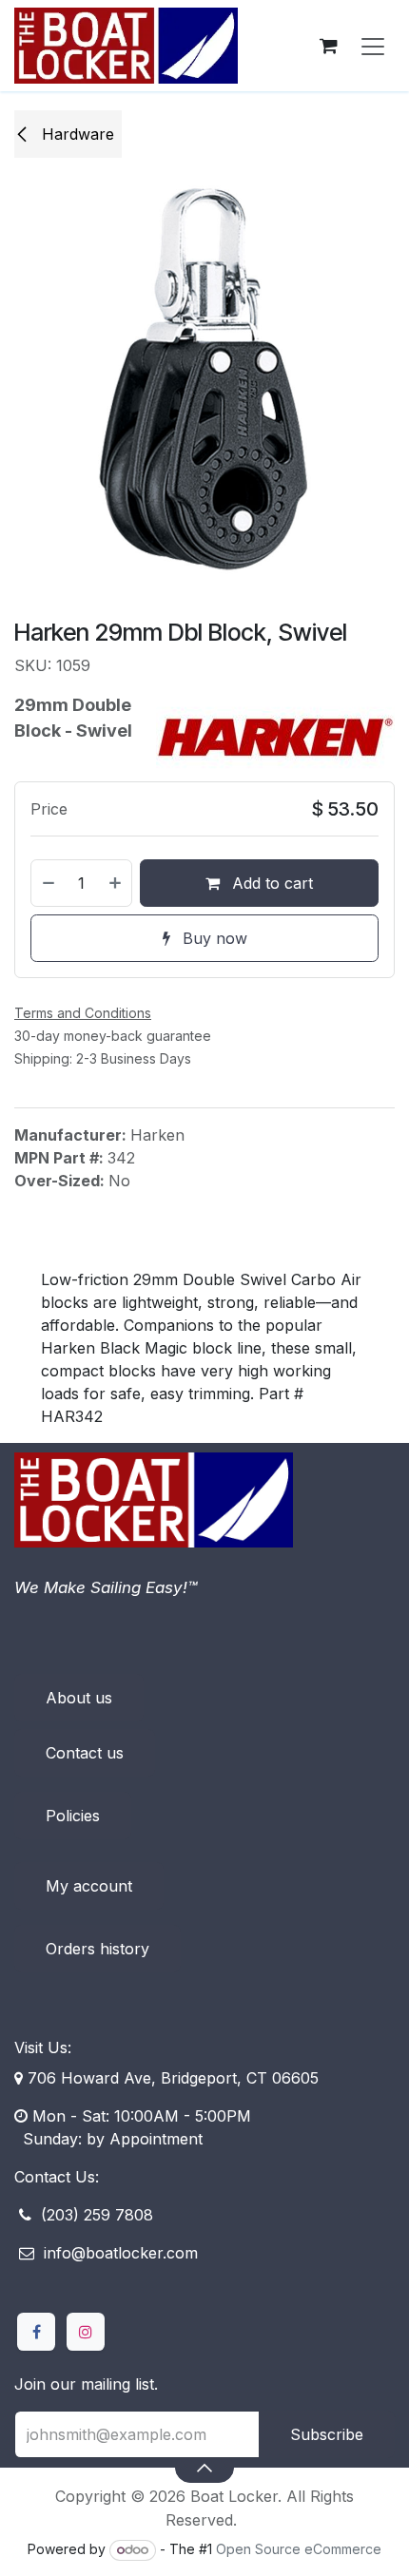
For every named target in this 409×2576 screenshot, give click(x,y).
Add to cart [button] (270, 883)
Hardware (76, 134)
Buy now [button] (213, 938)
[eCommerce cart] (328, 46)
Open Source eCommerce (299, 2549)
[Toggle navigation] (373, 46)
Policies (73, 1816)
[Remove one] (48, 883)
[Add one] (116, 883)
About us (79, 1698)
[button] (204, 2468)
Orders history (97, 1949)
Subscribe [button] (327, 2434)
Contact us (85, 1753)
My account (89, 1886)
